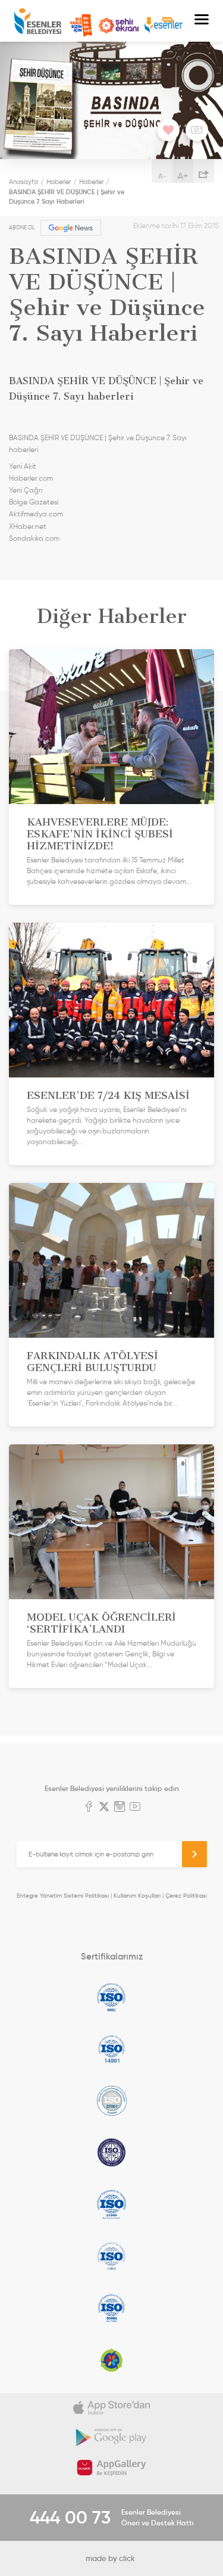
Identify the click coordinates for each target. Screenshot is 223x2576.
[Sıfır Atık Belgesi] (111, 2360)
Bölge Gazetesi (34, 502)
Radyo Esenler (164, 25)
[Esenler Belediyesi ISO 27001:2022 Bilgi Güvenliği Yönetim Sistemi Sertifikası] (111, 2101)
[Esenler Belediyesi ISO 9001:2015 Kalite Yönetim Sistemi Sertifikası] (111, 1997)
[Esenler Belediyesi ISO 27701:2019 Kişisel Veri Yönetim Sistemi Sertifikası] (111, 2153)
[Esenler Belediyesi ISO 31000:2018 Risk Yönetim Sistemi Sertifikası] (111, 2204)
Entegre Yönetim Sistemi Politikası (63, 1896)
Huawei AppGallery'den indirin (111, 2468)
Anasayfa (23, 182)
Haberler (59, 182)
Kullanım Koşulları (137, 1896)
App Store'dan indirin (111, 2408)
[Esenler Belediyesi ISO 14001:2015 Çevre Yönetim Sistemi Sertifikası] (111, 2049)
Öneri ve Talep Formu (81, 26)
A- (162, 176)
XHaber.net (28, 527)
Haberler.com (31, 478)
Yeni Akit (23, 466)
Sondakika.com (34, 538)
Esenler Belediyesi (38, 21)
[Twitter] (104, 1808)
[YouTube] (135, 1808)
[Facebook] (89, 1808)
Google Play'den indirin (111, 2438)
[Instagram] (120, 1808)
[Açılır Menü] (202, 21)
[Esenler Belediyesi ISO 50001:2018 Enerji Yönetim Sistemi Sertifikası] (111, 2308)
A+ (183, 176)
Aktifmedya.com (36, 514)
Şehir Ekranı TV (118, 26)
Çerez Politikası (186, 1896)
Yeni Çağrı (26, 490)
